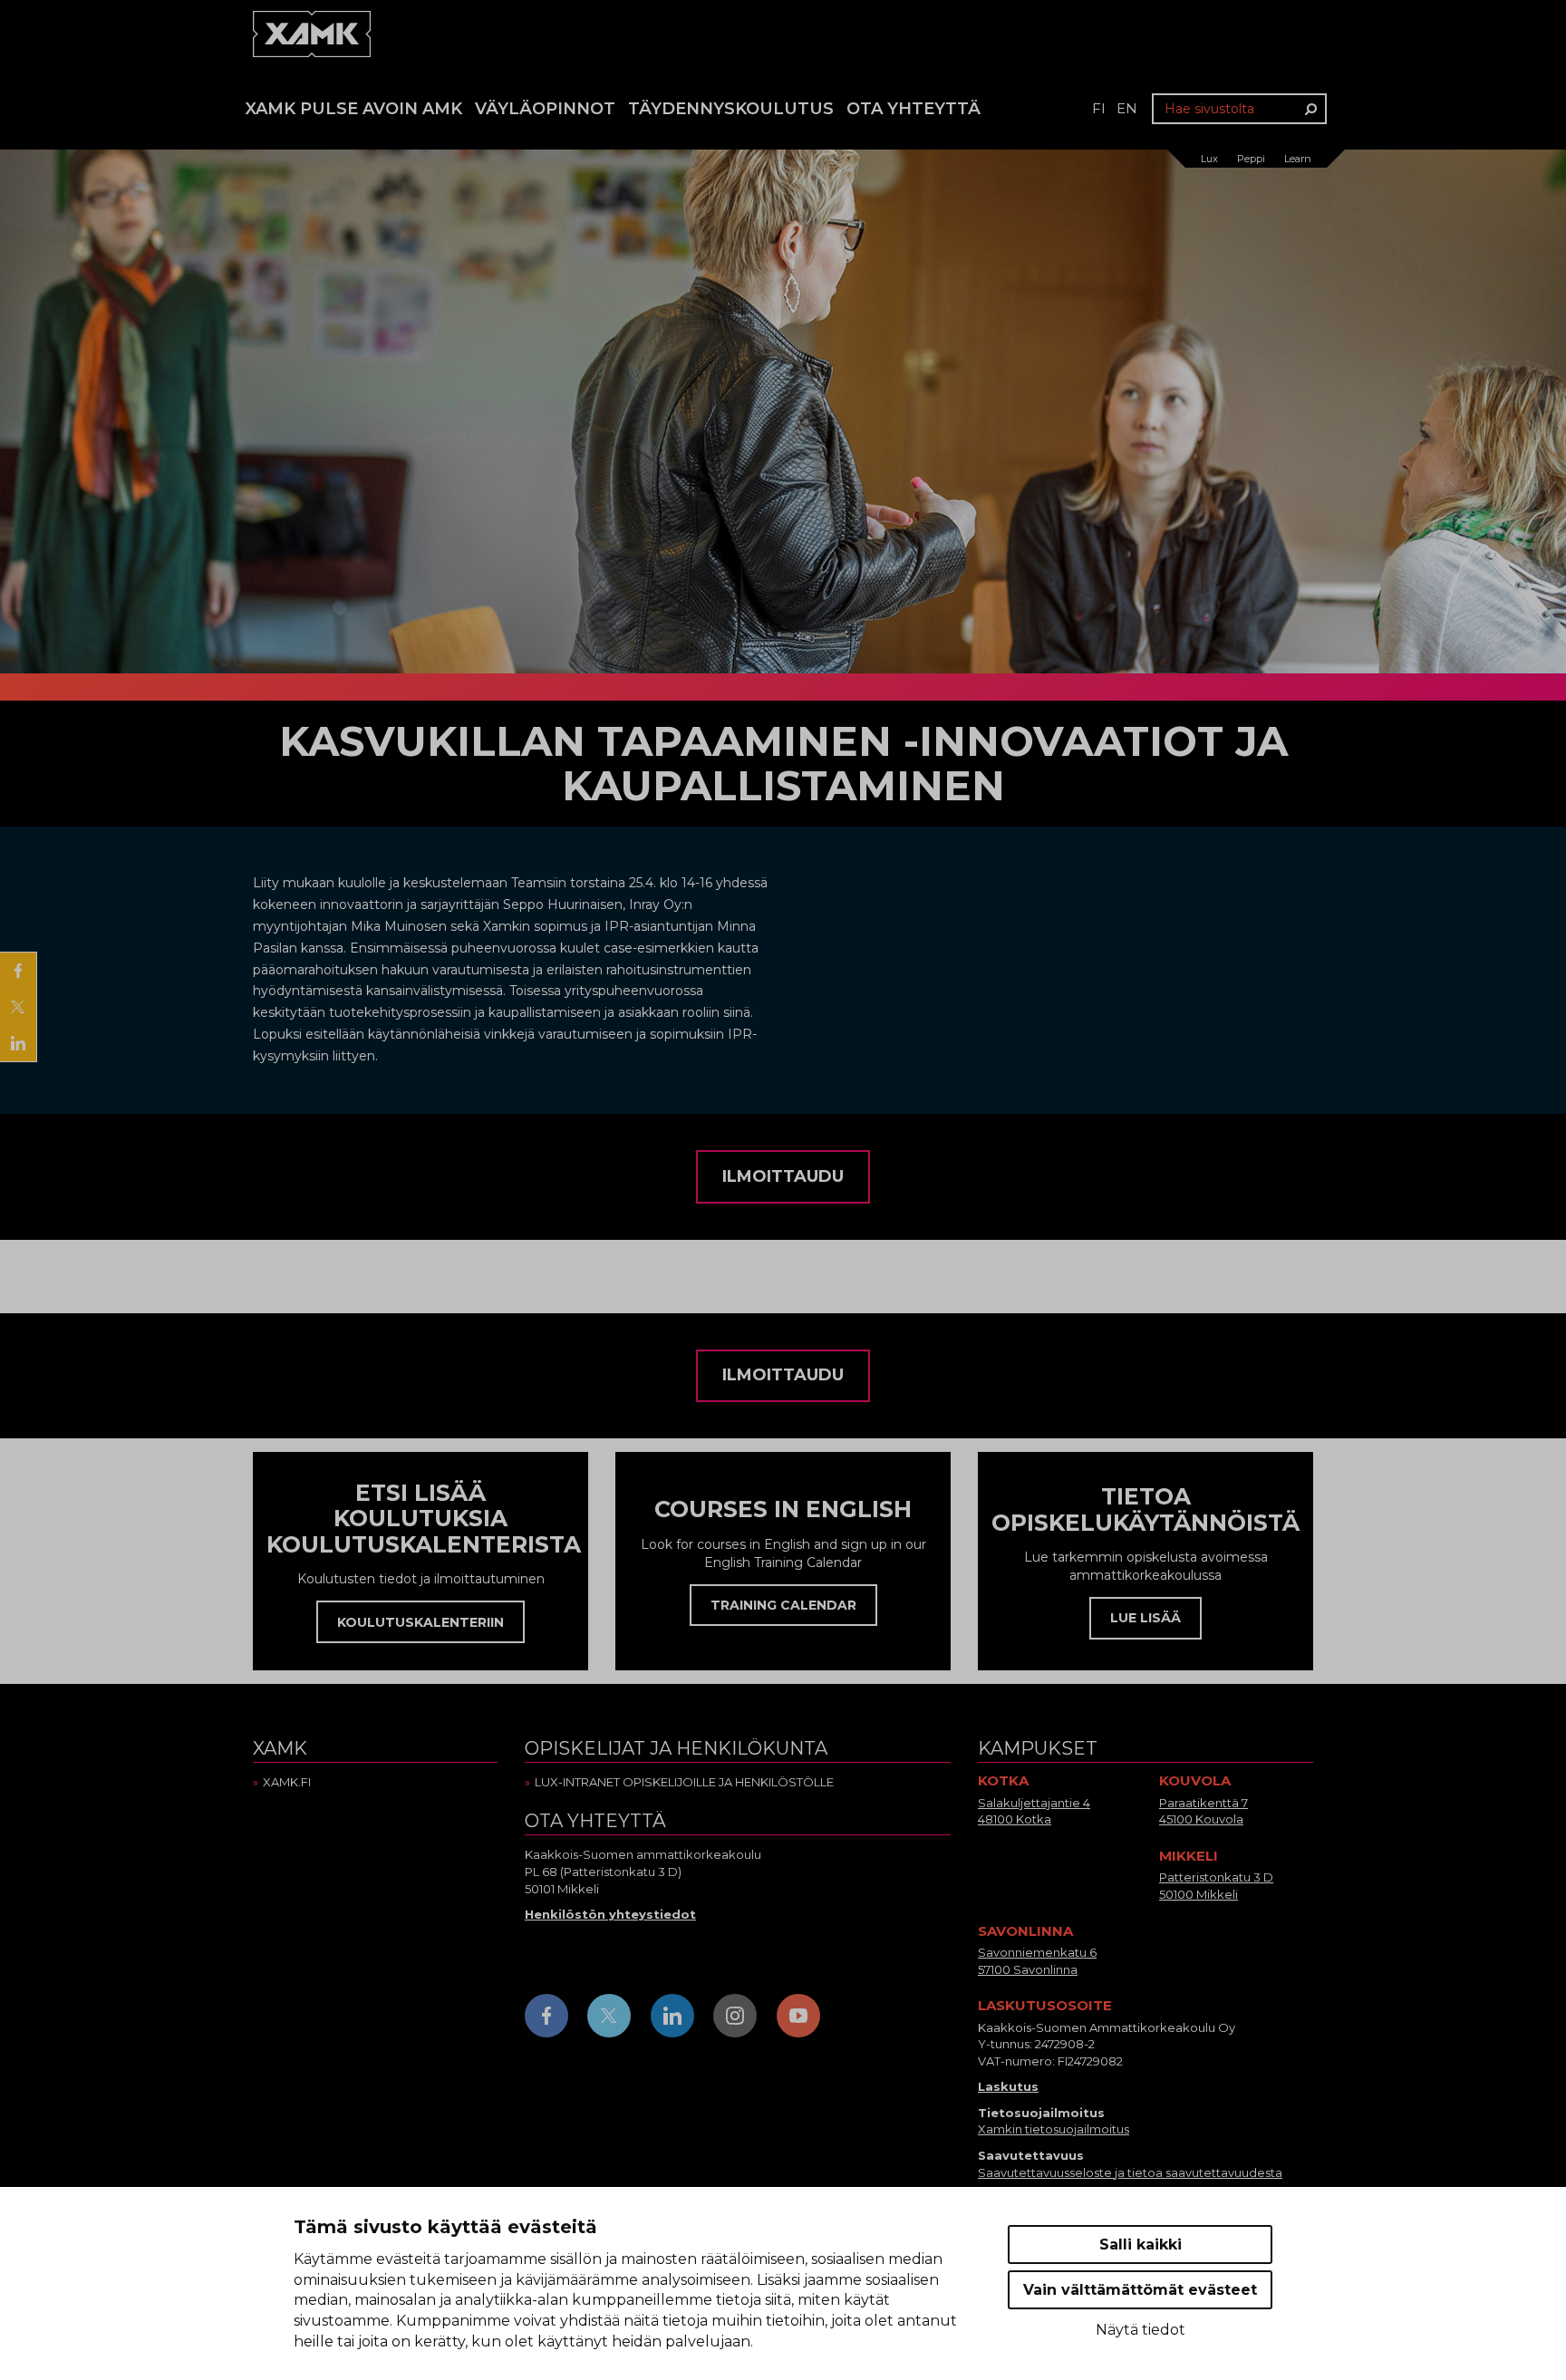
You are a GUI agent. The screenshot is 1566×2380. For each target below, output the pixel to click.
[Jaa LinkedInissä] (18, 1043)
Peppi (1251, 159)
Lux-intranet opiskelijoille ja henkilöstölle (684, 1782)
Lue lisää (1145, 1618)
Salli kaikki (1141, 2245)
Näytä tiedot (1141, 2330)
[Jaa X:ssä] (18, 1007)
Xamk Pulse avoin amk (354, 109)
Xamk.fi (287, 1782)
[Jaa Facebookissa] (18, 971)
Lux (1209, 159)
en (1127, 108)
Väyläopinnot (545, 109)
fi (1099, 108)
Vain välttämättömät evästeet (1140, 2290)
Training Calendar (783, 1605)
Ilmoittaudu (783, 1176)
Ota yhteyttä (913, 109)
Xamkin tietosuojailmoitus (1054, 2129)
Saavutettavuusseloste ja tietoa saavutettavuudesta (1130, 2172)
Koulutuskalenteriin (420, 1622)
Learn (1298, 159)
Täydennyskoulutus (731, 109)
